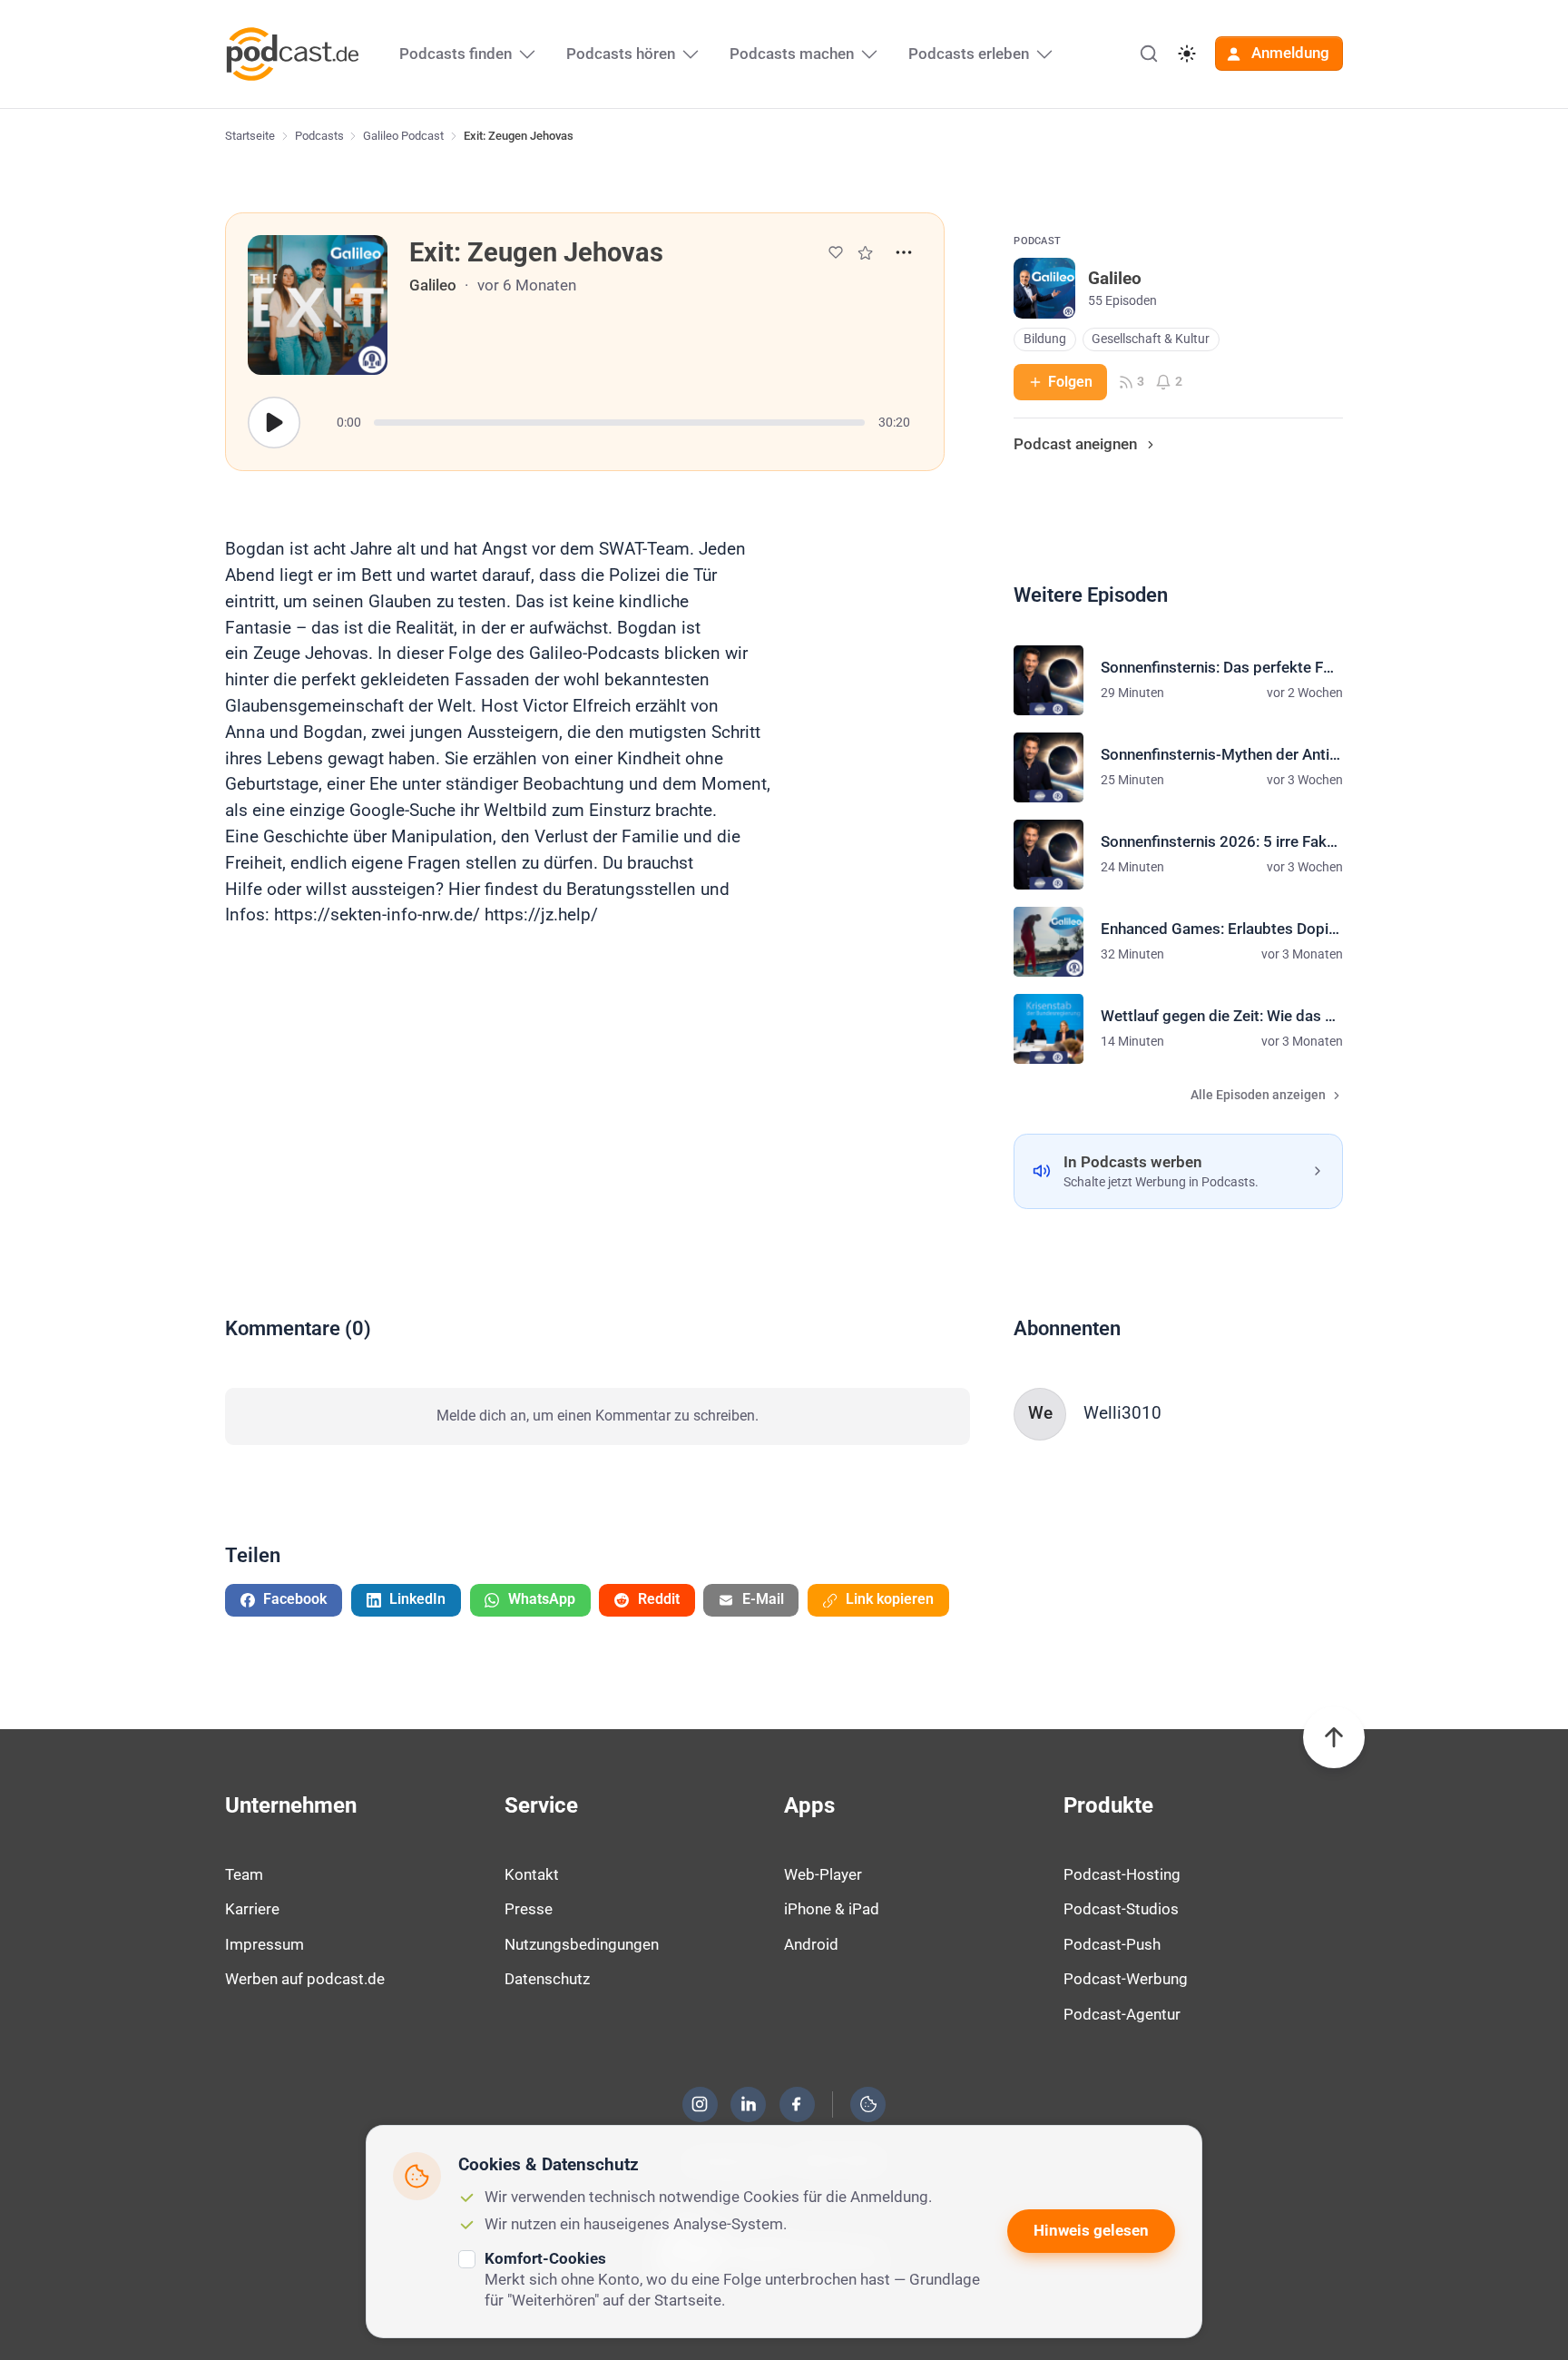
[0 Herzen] (836, 252)
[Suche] (1149, 54)
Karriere (252, 1909)
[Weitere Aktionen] (904, 252)
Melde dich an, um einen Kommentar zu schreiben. (598, 1416)
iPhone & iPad (832, 1909)
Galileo (433, 285)
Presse (529, 1909)
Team (244, 1874)
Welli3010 (1122, 1413)
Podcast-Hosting (1122, 1874)
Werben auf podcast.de (305, 1979)
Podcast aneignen (1075, 444)
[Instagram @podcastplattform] (700, 2104)
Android (811, 1944)
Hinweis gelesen (1091, 2230)
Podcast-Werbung (1126, 1979)
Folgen (1070, 382)
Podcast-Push (1112, 1944)
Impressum (265, 1944)
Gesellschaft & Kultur (1151, 339)
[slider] (619, 423)
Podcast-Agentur (1122, 2014)
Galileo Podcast (403, 136)
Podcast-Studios (1121, 1909)
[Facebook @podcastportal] (797, 2104)
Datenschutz (547, 1979)
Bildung (1045, 339)
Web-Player (823, 1874)
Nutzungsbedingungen (582, 1944)
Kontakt (532, 1874)
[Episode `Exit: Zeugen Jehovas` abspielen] (274, 423)
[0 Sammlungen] (865, 253)
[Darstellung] (1187, 54)
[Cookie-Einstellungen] (868, 2104)
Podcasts (319, 136)
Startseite (250, 136)
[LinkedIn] (749, 2104)
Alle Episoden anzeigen (1258, 1095)
